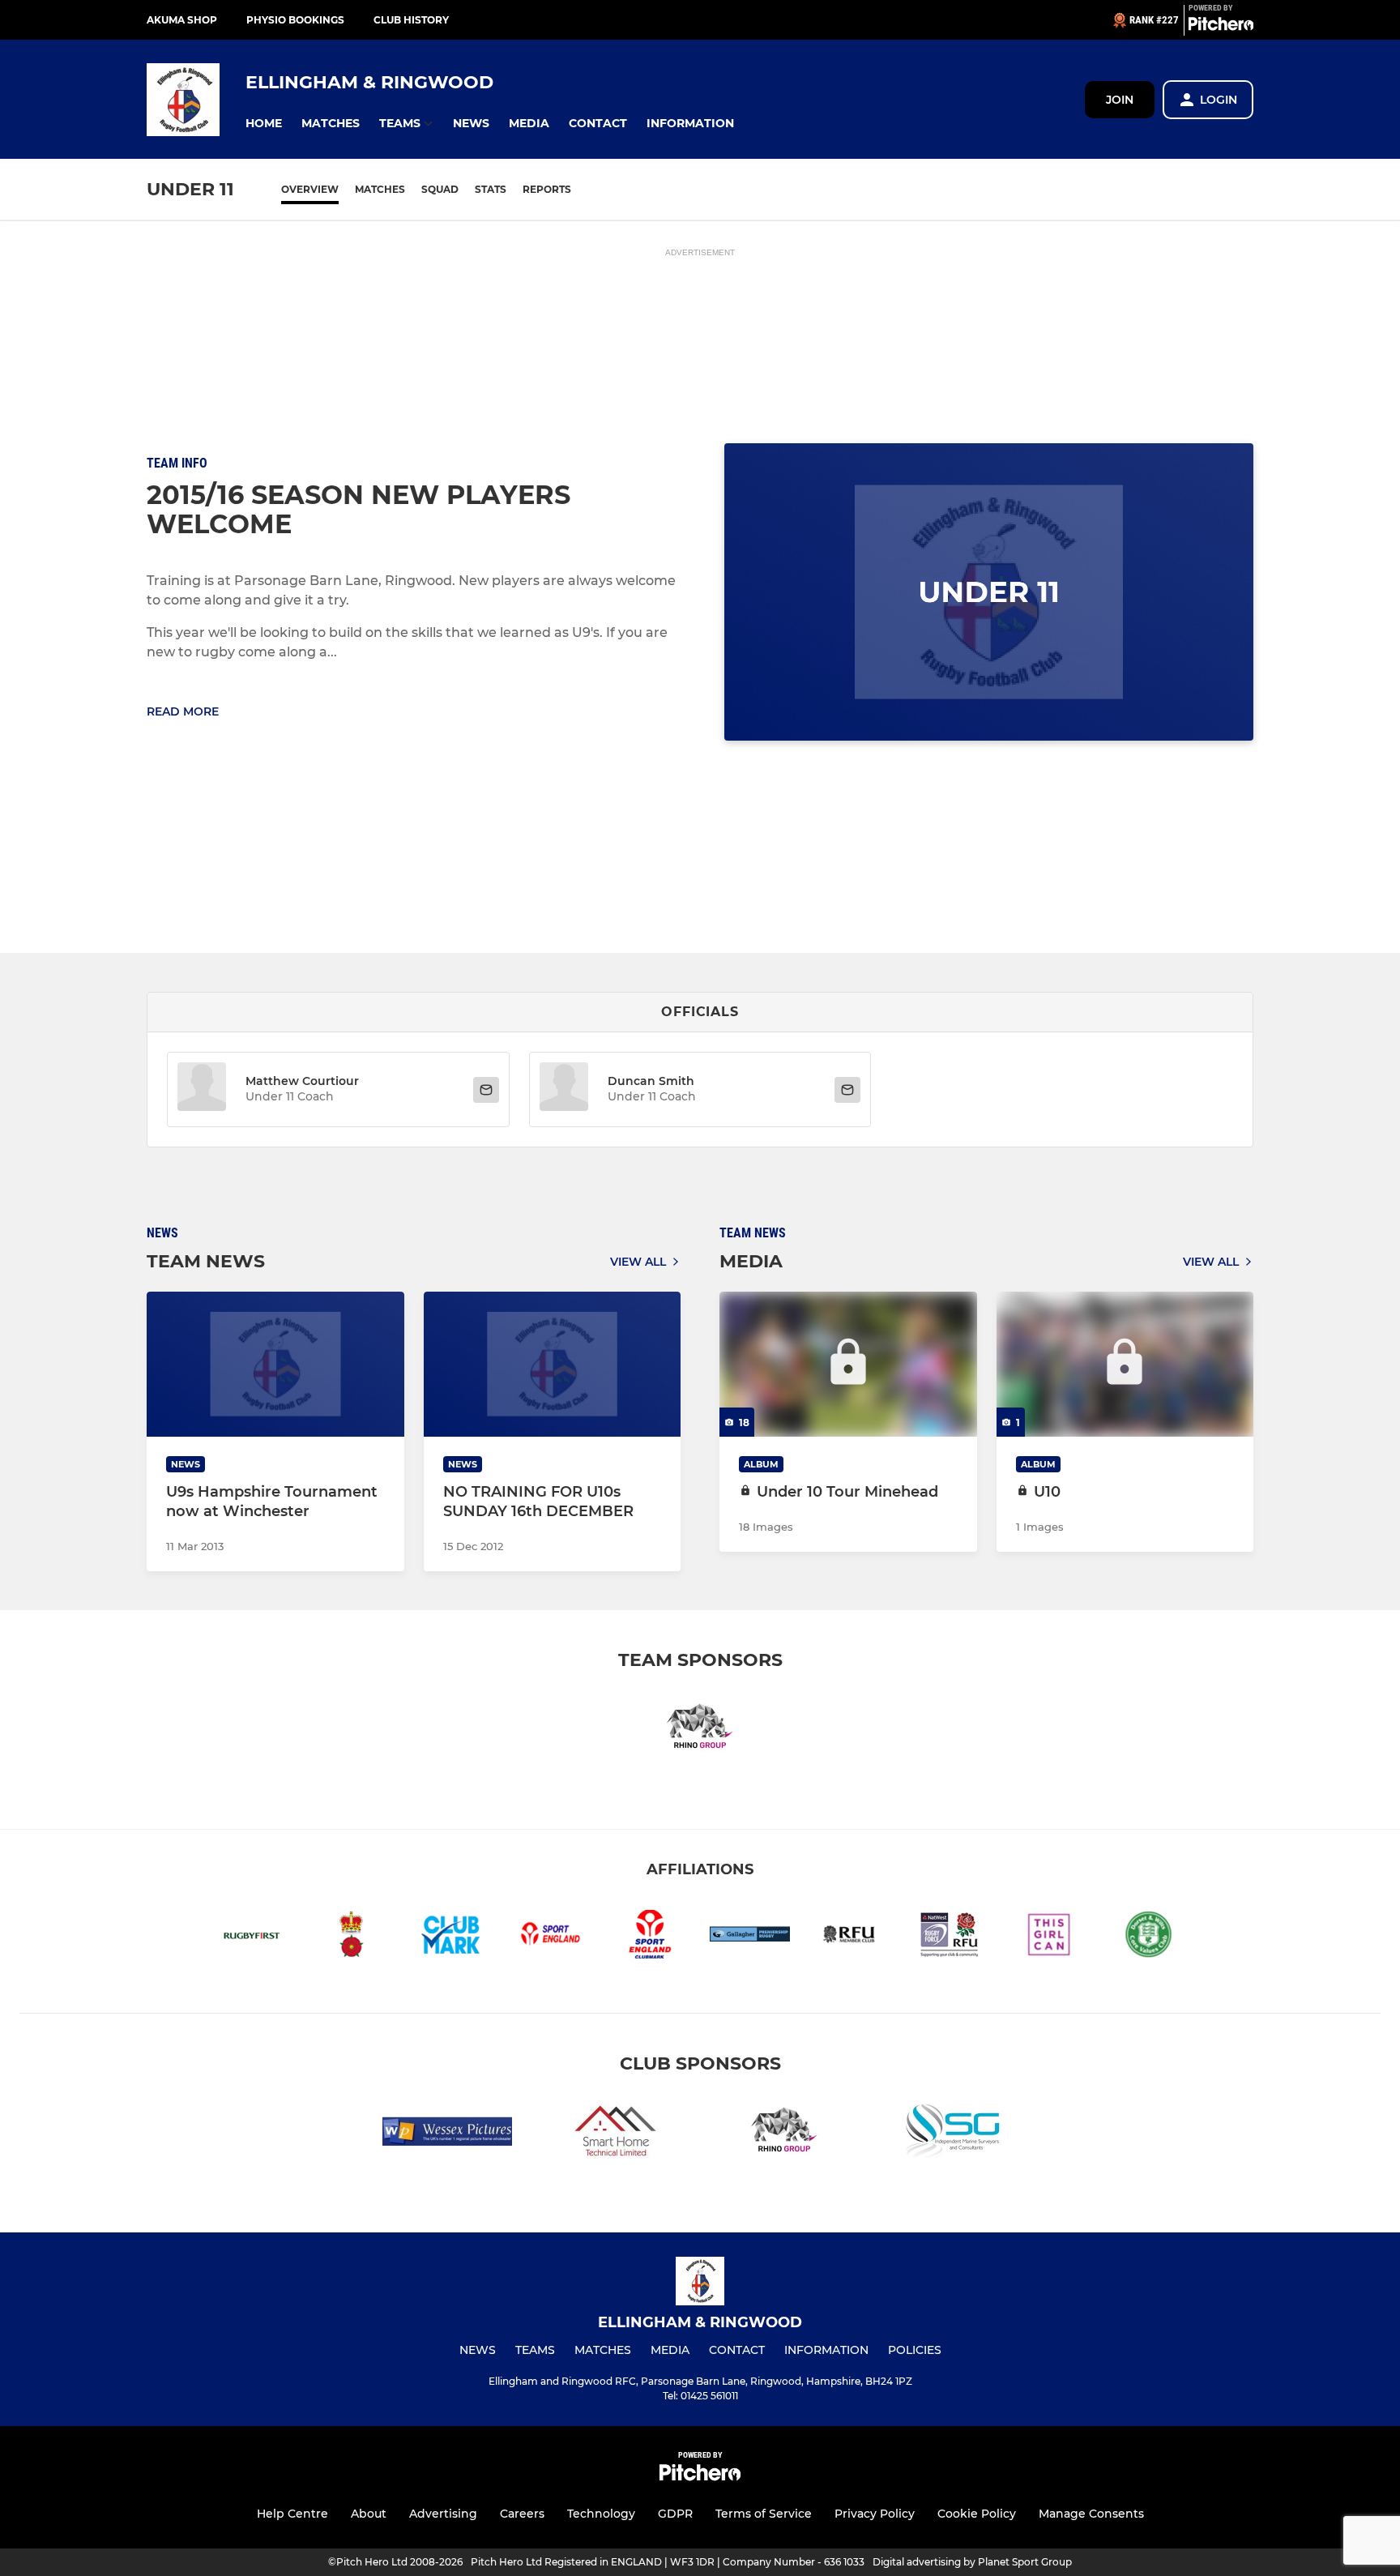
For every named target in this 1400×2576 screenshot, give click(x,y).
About (369, 2514)
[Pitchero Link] (1221, 27)
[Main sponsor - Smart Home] (616, 2134)
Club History (411, 20)
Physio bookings (295, 20)
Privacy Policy (875, 2514)
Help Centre (292, 2514)
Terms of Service (764, 2514)
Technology (601, 2514)
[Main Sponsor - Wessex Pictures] (447, 2134)
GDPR (675, 2514)
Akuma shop (182, 20)
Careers (522, 2514)
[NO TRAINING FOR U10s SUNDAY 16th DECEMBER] (553, 1364)
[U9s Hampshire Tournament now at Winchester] (275, 1364)
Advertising (443, 2514)
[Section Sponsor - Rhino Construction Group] (700, 1730)
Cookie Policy (977, 2514)
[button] (264, 124)
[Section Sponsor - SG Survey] (953, 2134)
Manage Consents (1091, 2514)
